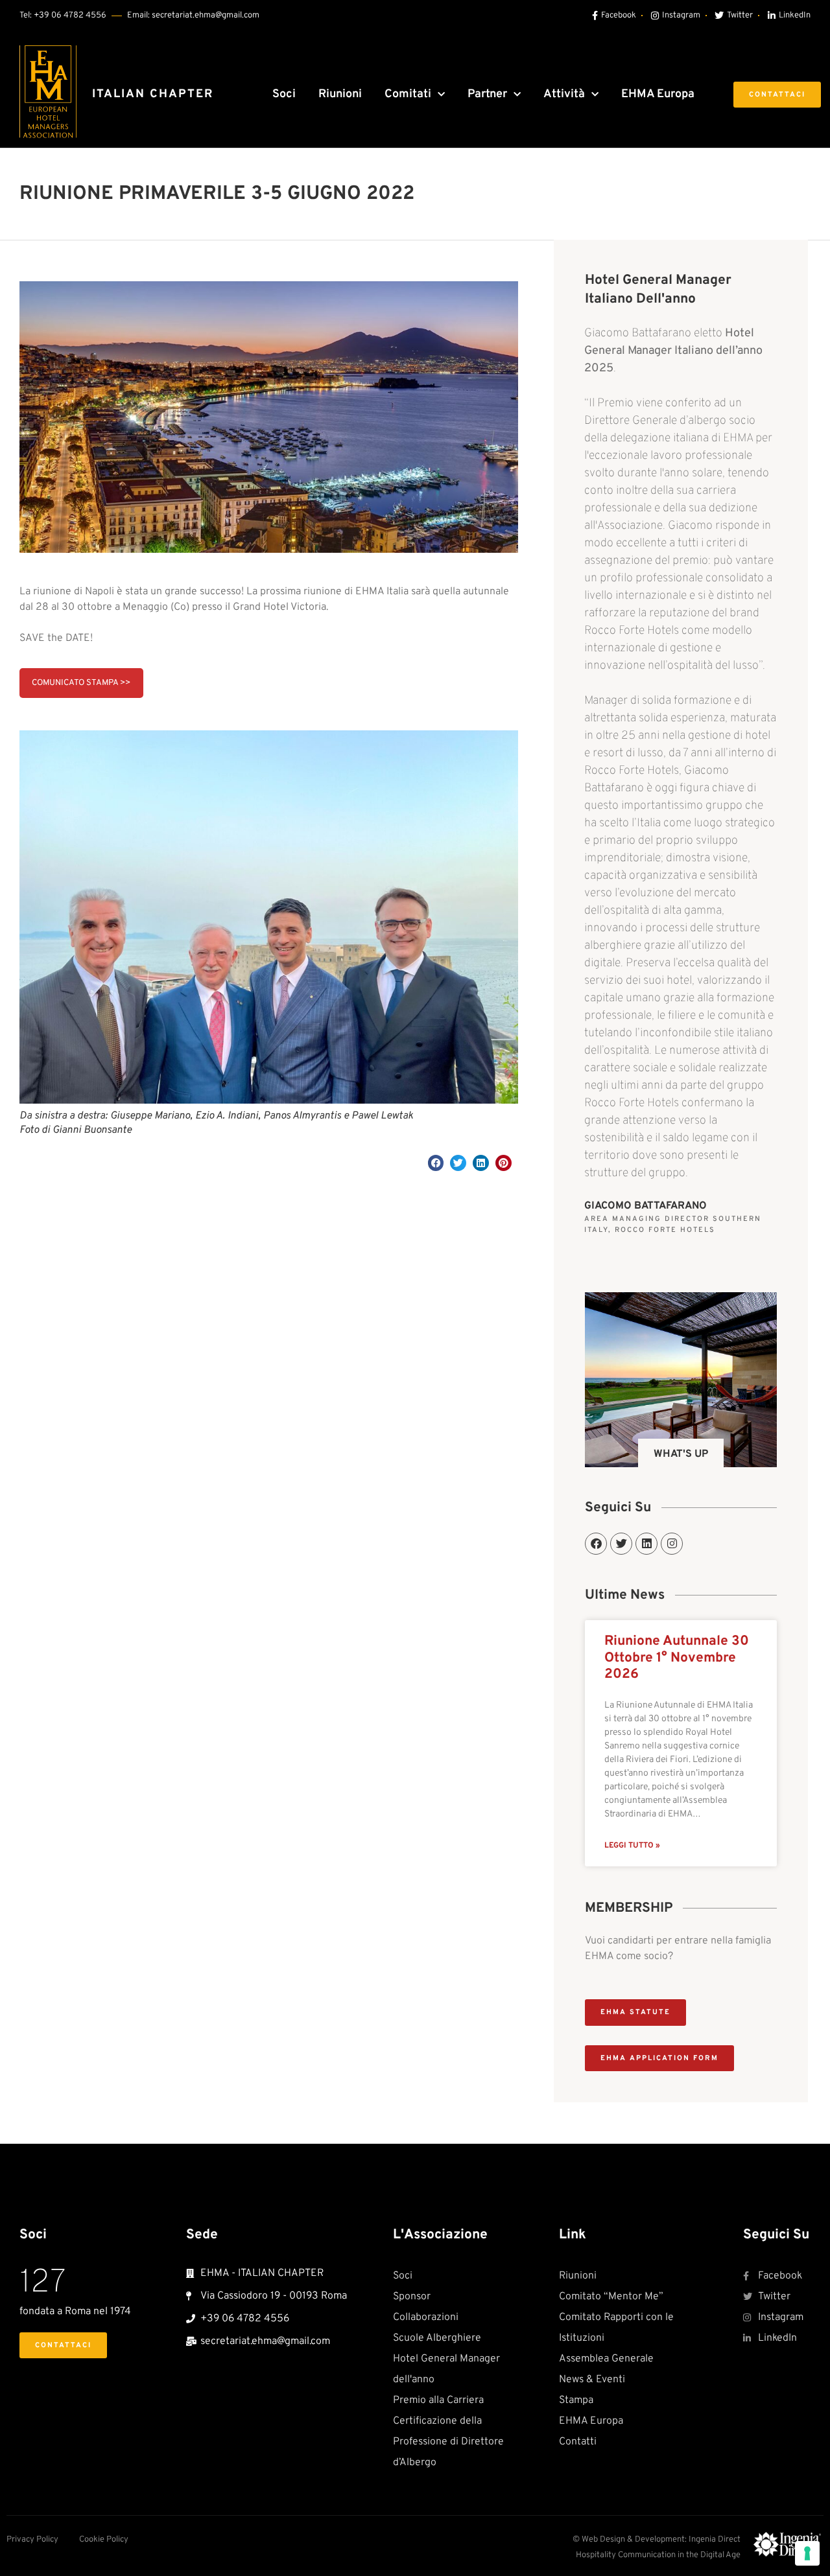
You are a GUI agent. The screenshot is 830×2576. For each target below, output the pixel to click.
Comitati (408, 94)
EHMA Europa (658, 94)
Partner (487, 94)
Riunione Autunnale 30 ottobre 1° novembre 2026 (677, 1657)
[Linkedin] (646, 1544)
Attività (564, 94)
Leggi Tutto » (632, 1846)
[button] (436, 1163)
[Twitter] (621, 1544)
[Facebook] (596, 1544)
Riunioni (340, 94)
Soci (284, 94)
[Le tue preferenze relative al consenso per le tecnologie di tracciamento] (807, 2553)
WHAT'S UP (681, 1454)
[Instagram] (672, 1544)
